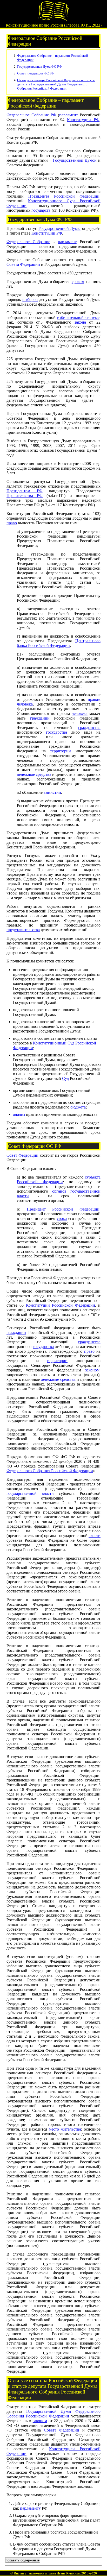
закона (80, 322)
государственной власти (30, 1493)
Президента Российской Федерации (64, 196)
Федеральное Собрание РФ (31, 115)
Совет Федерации (22, 1155)
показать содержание (23, 2560)
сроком (78, 282)
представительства (23, 930)
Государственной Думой (75, 160)
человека (80, 713)
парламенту (30, 2508)
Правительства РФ (25, 496)
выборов (30, 300)
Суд (65, 1078)
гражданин (40, 718)
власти (95, 1536)
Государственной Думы (60, 228)
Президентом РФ (25, 491)
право (12, 523)
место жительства (65, 2129)
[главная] (53, 20)
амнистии (52, 792)
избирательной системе (78, 317)
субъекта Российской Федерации (59, 1179)
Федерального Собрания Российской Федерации (50, 1471)
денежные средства (34, 774)
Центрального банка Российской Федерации (59, 643)
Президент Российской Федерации (63, 1209)
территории (61, 751)
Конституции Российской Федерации (61, 1305)
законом (92, 1370)
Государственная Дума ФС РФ (39, 67)
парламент (69, 115)
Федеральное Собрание (28, 242)
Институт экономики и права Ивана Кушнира (47, 2573)
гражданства (89, 728)
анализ (19, 1114)
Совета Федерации (23, 264)
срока (62, 1218)
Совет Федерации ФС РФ (36, 73)
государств (41, 210)
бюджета (78, 1107)
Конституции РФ (83, 120)
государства (56, 732)
